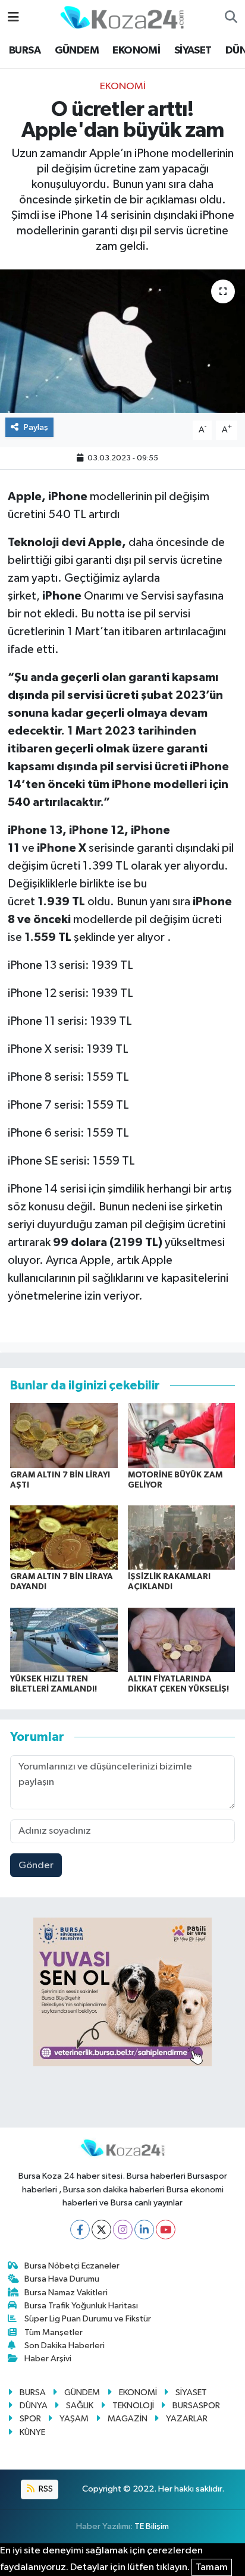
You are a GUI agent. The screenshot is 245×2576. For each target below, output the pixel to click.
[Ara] (231, 18)
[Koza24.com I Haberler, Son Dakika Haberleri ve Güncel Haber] (122, 17)
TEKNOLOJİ (133, 2406)
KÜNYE (32, 2432)
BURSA (25, 51)
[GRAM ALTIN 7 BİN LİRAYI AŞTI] (64, 1435)
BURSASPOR (196, 2406)
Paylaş (36, 427)
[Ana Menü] (13, 18)
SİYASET (193, 51)
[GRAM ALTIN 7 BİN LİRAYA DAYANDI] (64, 1537)
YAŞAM (74, 2419)
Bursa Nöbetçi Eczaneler (72, 2266)
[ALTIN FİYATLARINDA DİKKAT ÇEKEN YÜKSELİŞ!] (182, 1640)
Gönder (36, 1866)
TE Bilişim (152, 2526)
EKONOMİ (136, 51)
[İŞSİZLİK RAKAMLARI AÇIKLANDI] (182, 1537)
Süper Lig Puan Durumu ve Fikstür (88, 2319)
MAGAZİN (128, 2419)
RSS (45, 2489)
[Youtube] (166, 2230)
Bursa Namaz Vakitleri (66, 2293)
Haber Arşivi (48, 2359)
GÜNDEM (77, 51)
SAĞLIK (80, 2406)
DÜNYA (34, 2406)
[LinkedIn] (144, 2230)
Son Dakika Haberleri (65, 2346)
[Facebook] (80, 2230)
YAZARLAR (187, 2419)
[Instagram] (123, 2230)
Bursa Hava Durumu (62, 2279)
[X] (101, 2230)
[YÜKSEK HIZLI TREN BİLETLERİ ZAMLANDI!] (64, 1640)
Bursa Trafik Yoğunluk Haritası (81, 2306)
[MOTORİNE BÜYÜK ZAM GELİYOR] (182, 1435)
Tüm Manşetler (54, 2332)
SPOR (30, 2419)
